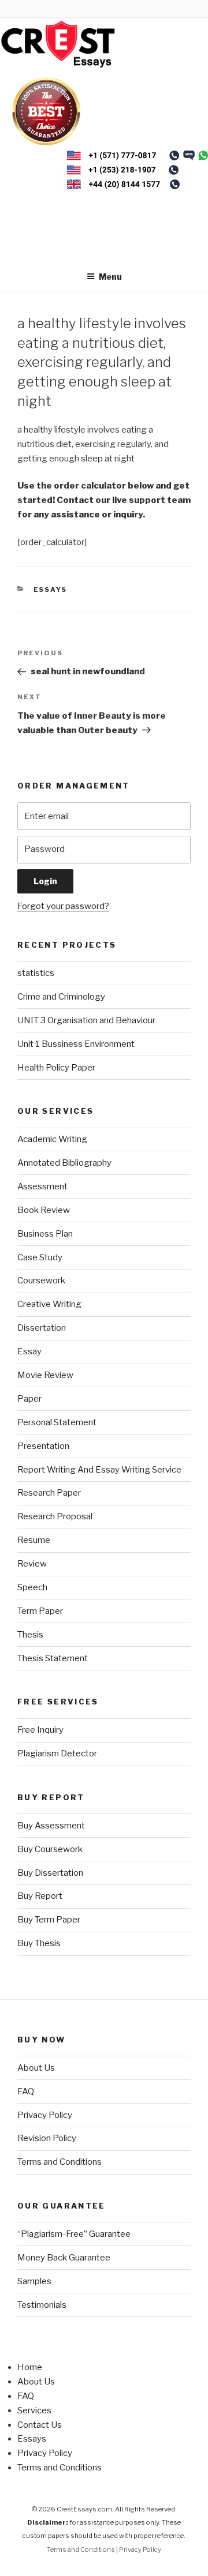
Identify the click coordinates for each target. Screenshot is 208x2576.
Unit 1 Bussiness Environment (76, 1044)
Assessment (42, 1186)
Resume (34, 1540)
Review (32, 1564)
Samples (34, 2281)
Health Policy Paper (56, 1068)
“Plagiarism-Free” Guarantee (74, 2234)
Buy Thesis (39, 1943)
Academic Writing (52, 1139)
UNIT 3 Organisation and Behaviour (86, 1020)
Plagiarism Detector (57, 1753)
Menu (110, 277)
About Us (36, 2068)
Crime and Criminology (61, 997)
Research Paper (49, 1493)
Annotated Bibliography (64, 1163)
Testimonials (42, 2305)
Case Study (40, 1257)
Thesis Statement (53, 1658)
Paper (29, 1399)
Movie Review (45, 1375)
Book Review (44, 1210)
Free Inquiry (40, 1730)
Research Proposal (55, 1516)
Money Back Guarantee (64, 2258)
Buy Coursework (50, 1849)
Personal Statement (57, 1422)
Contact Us (40, 2425)
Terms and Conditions (60, 2162)
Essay (29, 1351)
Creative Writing (49, 1304)
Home (30, 2367)
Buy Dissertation (50, 1873)
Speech (32, 1587)
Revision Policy (47, 2138)
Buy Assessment (51, 1826)
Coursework (41, 1281)
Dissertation (42, 1328)
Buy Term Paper (49, 1920)
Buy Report (40, 1896)
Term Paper (40, 1611)
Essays (51, 589)
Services (34, 2410)
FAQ (26, 2091)
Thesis (30, 1635)
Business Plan (45, 1234)
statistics (36, 973)
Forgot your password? (63, 906)
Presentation (43, 1446)
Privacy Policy (45, 2115)
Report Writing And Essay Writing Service (99, 1470)
